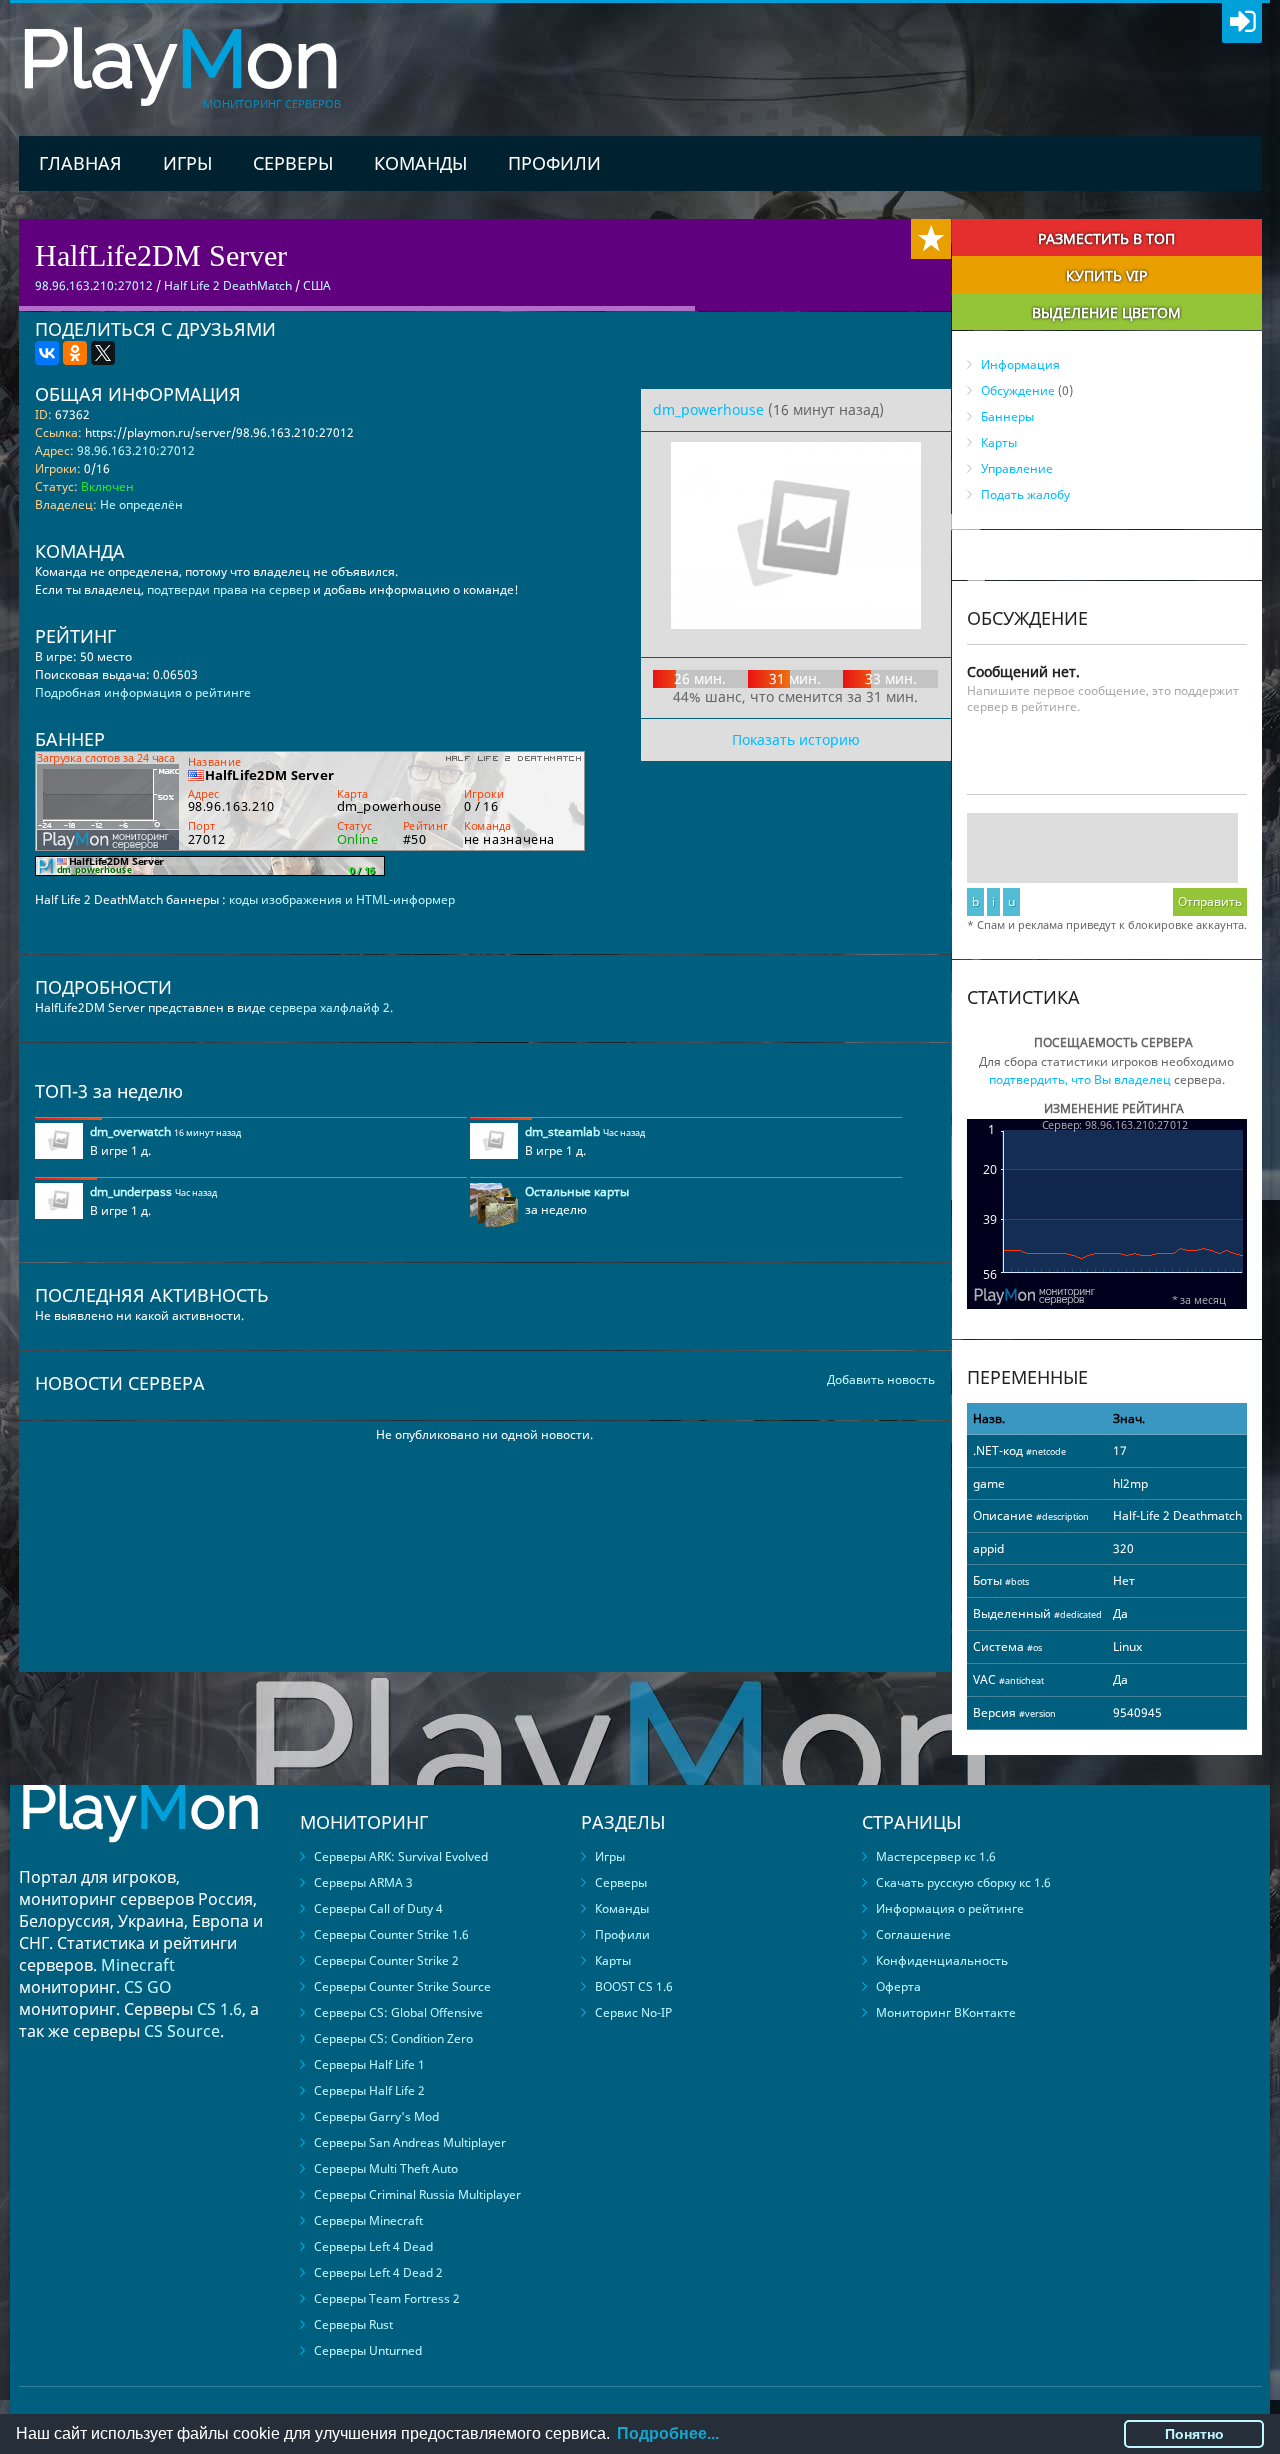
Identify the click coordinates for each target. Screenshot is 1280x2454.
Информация (1020, 364)
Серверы (293, 163)
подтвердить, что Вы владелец (1080, 1079)
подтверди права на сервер (228, 589)
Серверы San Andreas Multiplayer (410, 2142)
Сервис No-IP (633, 2012)
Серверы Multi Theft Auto (386, 2168)
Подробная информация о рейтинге (143, 692)
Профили (554, 163)
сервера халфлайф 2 (329, 1007)
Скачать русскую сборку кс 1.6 (963, 1882)
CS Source (182, 2031)
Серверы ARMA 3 (363, 1882)
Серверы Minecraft (368, 2220)
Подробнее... (668, 2433)
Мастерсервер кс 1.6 (936, 1856)
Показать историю (796, 739)
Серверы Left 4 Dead (373, 2246)
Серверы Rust (353, 2324)
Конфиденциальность (942, 1960)
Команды (420, 163)
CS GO (148, 1987)
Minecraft (138, 1965)
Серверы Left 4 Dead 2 (378, 2272)
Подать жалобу (1025, 494)
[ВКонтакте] (47, 353)
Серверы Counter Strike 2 (386, 1960)
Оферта (898, 1986)
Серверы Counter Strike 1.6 (391, 1934)
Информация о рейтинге (950, 1908)
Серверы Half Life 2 (369, 2090)
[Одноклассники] (75, 353)
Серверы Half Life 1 (369, 2064)
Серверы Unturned (368, 2350)
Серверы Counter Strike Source (402, 1986)
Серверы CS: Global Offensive (398, 2012)
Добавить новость (881, 1379)
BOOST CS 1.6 (634, 1986)
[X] (103, 353)
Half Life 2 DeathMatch (228, 285)
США (317, 285)
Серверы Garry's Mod (376, 2116)
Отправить (1210, 901)
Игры (187, 163)
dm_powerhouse (708, 409)
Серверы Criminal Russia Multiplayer (417, 2194)
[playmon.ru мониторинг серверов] (140, 1856)
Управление (1017, 468)
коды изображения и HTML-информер (342, 899)
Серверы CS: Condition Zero (393, 2038)
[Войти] (1242, 23)
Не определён (141, 504)
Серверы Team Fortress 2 (387, 2298)
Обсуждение (1018, 390)
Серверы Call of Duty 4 (378, 1908)
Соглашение (913, 1934)
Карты (999, 442)
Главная (80, 163)
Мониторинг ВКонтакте (946, 2012)
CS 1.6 (219, 2009)
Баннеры (1007, 416)
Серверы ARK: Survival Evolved (401, 1856)
